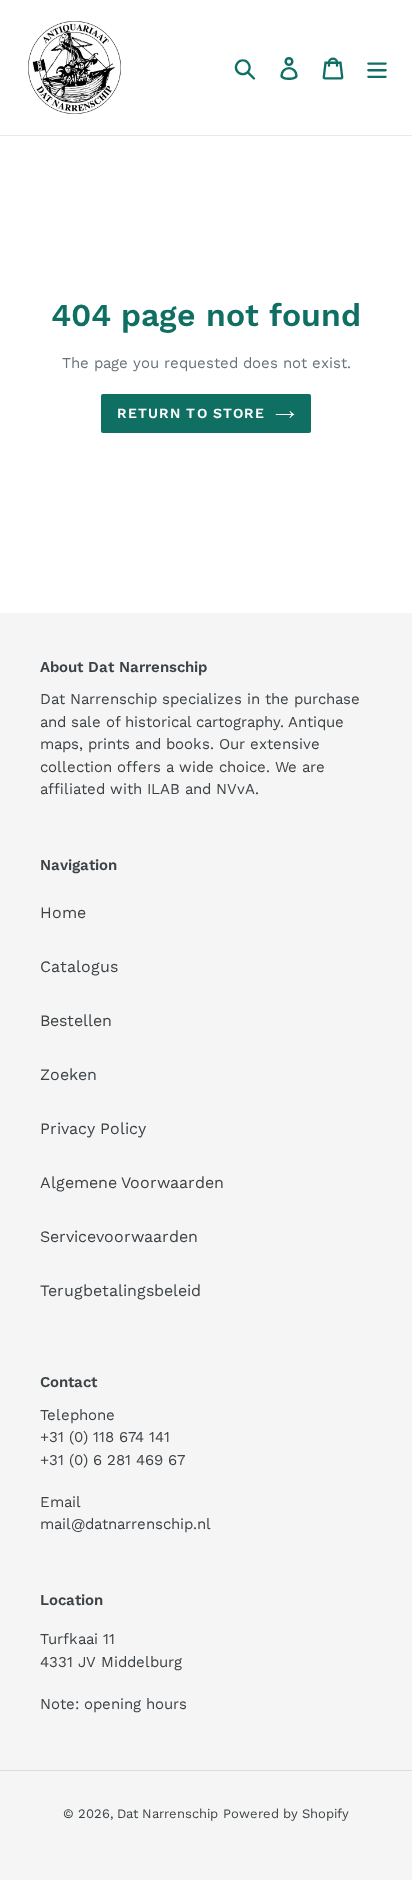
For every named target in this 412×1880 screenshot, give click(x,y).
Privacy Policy (93, 1128)
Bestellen (76, 1020)
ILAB (163, 789)
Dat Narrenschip (167, 1813)
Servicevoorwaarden (119, 1236)
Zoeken (68, 1074)
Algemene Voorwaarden (132, 1182)
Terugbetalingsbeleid (120, 1290)
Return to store (191, 413)
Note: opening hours (113, 1704)
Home (63, 912)
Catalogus (79, 966)
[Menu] (377, 67)
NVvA (235, 789)
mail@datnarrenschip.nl (125, 1524)
